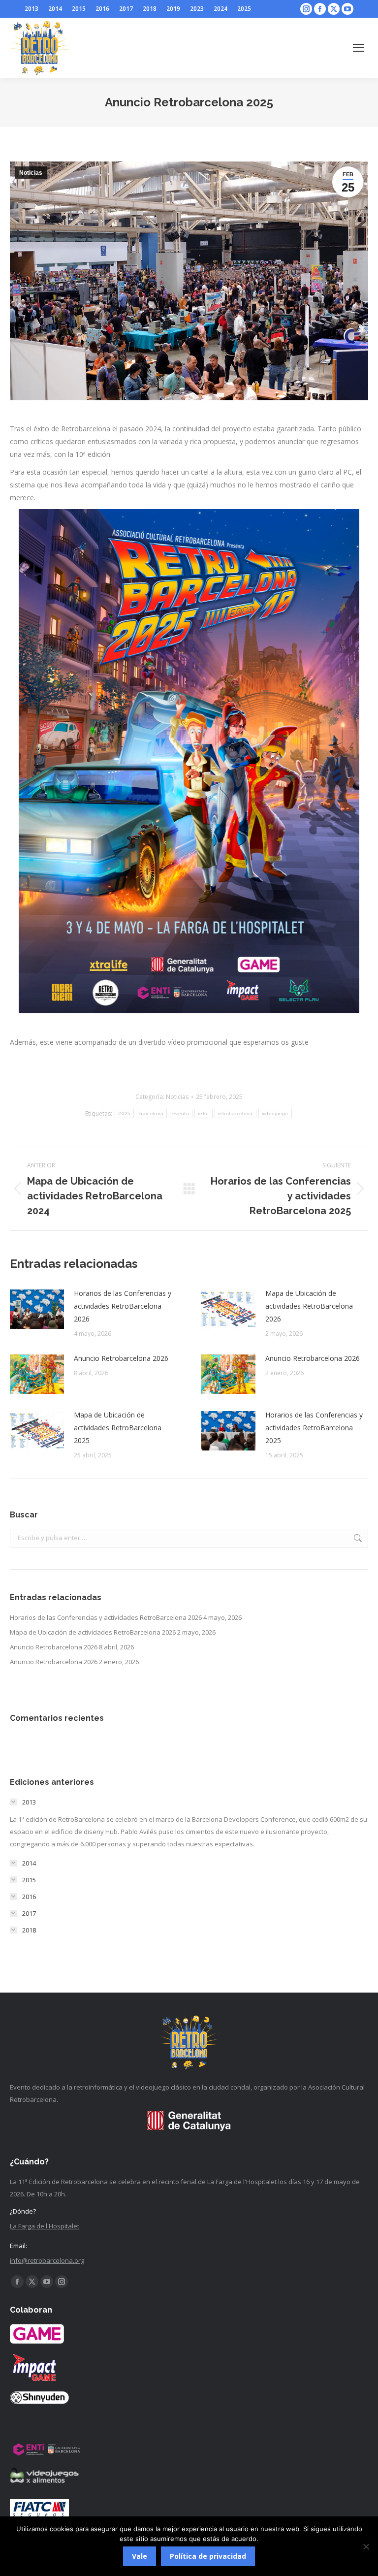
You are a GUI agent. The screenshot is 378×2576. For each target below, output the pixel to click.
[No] (366, 2546)
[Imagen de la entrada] (37, 1309)
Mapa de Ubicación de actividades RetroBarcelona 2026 (309, 1306)
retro (204, 1113)
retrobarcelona (236, 1113)
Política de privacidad (208, 2556)
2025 (124, 1113)
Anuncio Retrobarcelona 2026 (121, 1358)
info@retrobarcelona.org (47, 2260)
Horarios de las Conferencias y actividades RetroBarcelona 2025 (314, 1428)
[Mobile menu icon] (358, 48)
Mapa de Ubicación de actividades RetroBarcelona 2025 (118, 1428)
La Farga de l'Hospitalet (45, 2226)
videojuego (275, 1113)
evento (181, 1113)
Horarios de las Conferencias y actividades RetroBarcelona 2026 (123, 1306)
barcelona (151, 1113)
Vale (140, 2556)
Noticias (31, 173)
